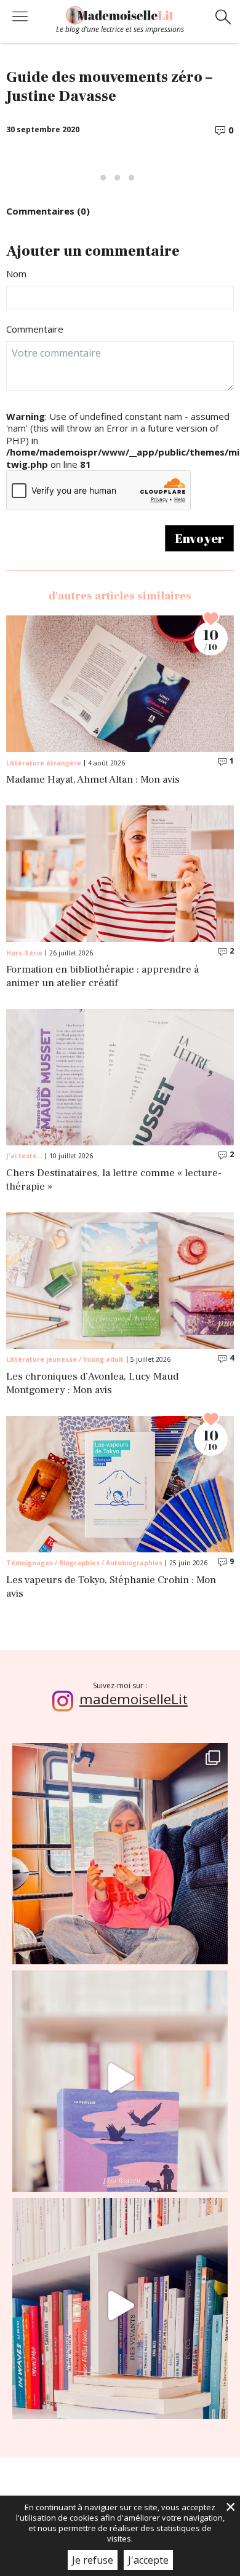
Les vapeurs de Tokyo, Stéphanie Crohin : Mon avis (111, 1587)
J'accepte (148, 2560)
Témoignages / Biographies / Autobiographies (84, 1563)
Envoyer (199, 538)
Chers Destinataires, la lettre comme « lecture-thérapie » (114, 1180)
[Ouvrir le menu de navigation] (20, 18)
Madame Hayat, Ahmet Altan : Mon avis (93, 780)
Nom (16, 274)
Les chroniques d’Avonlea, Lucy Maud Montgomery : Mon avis (92, 1384)
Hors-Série (24, 953)
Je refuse (93, 2560)
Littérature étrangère (44, 763)
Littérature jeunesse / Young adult (65, 1359)
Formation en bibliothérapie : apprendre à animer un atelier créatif (102, 977)
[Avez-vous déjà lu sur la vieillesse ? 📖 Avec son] (120, 2078)
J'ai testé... (24, 1156)
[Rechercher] (223, 18)
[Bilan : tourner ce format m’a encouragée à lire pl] (120, 2305)
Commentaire (35, 329)
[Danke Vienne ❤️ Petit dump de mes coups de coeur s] (120, 1851)
